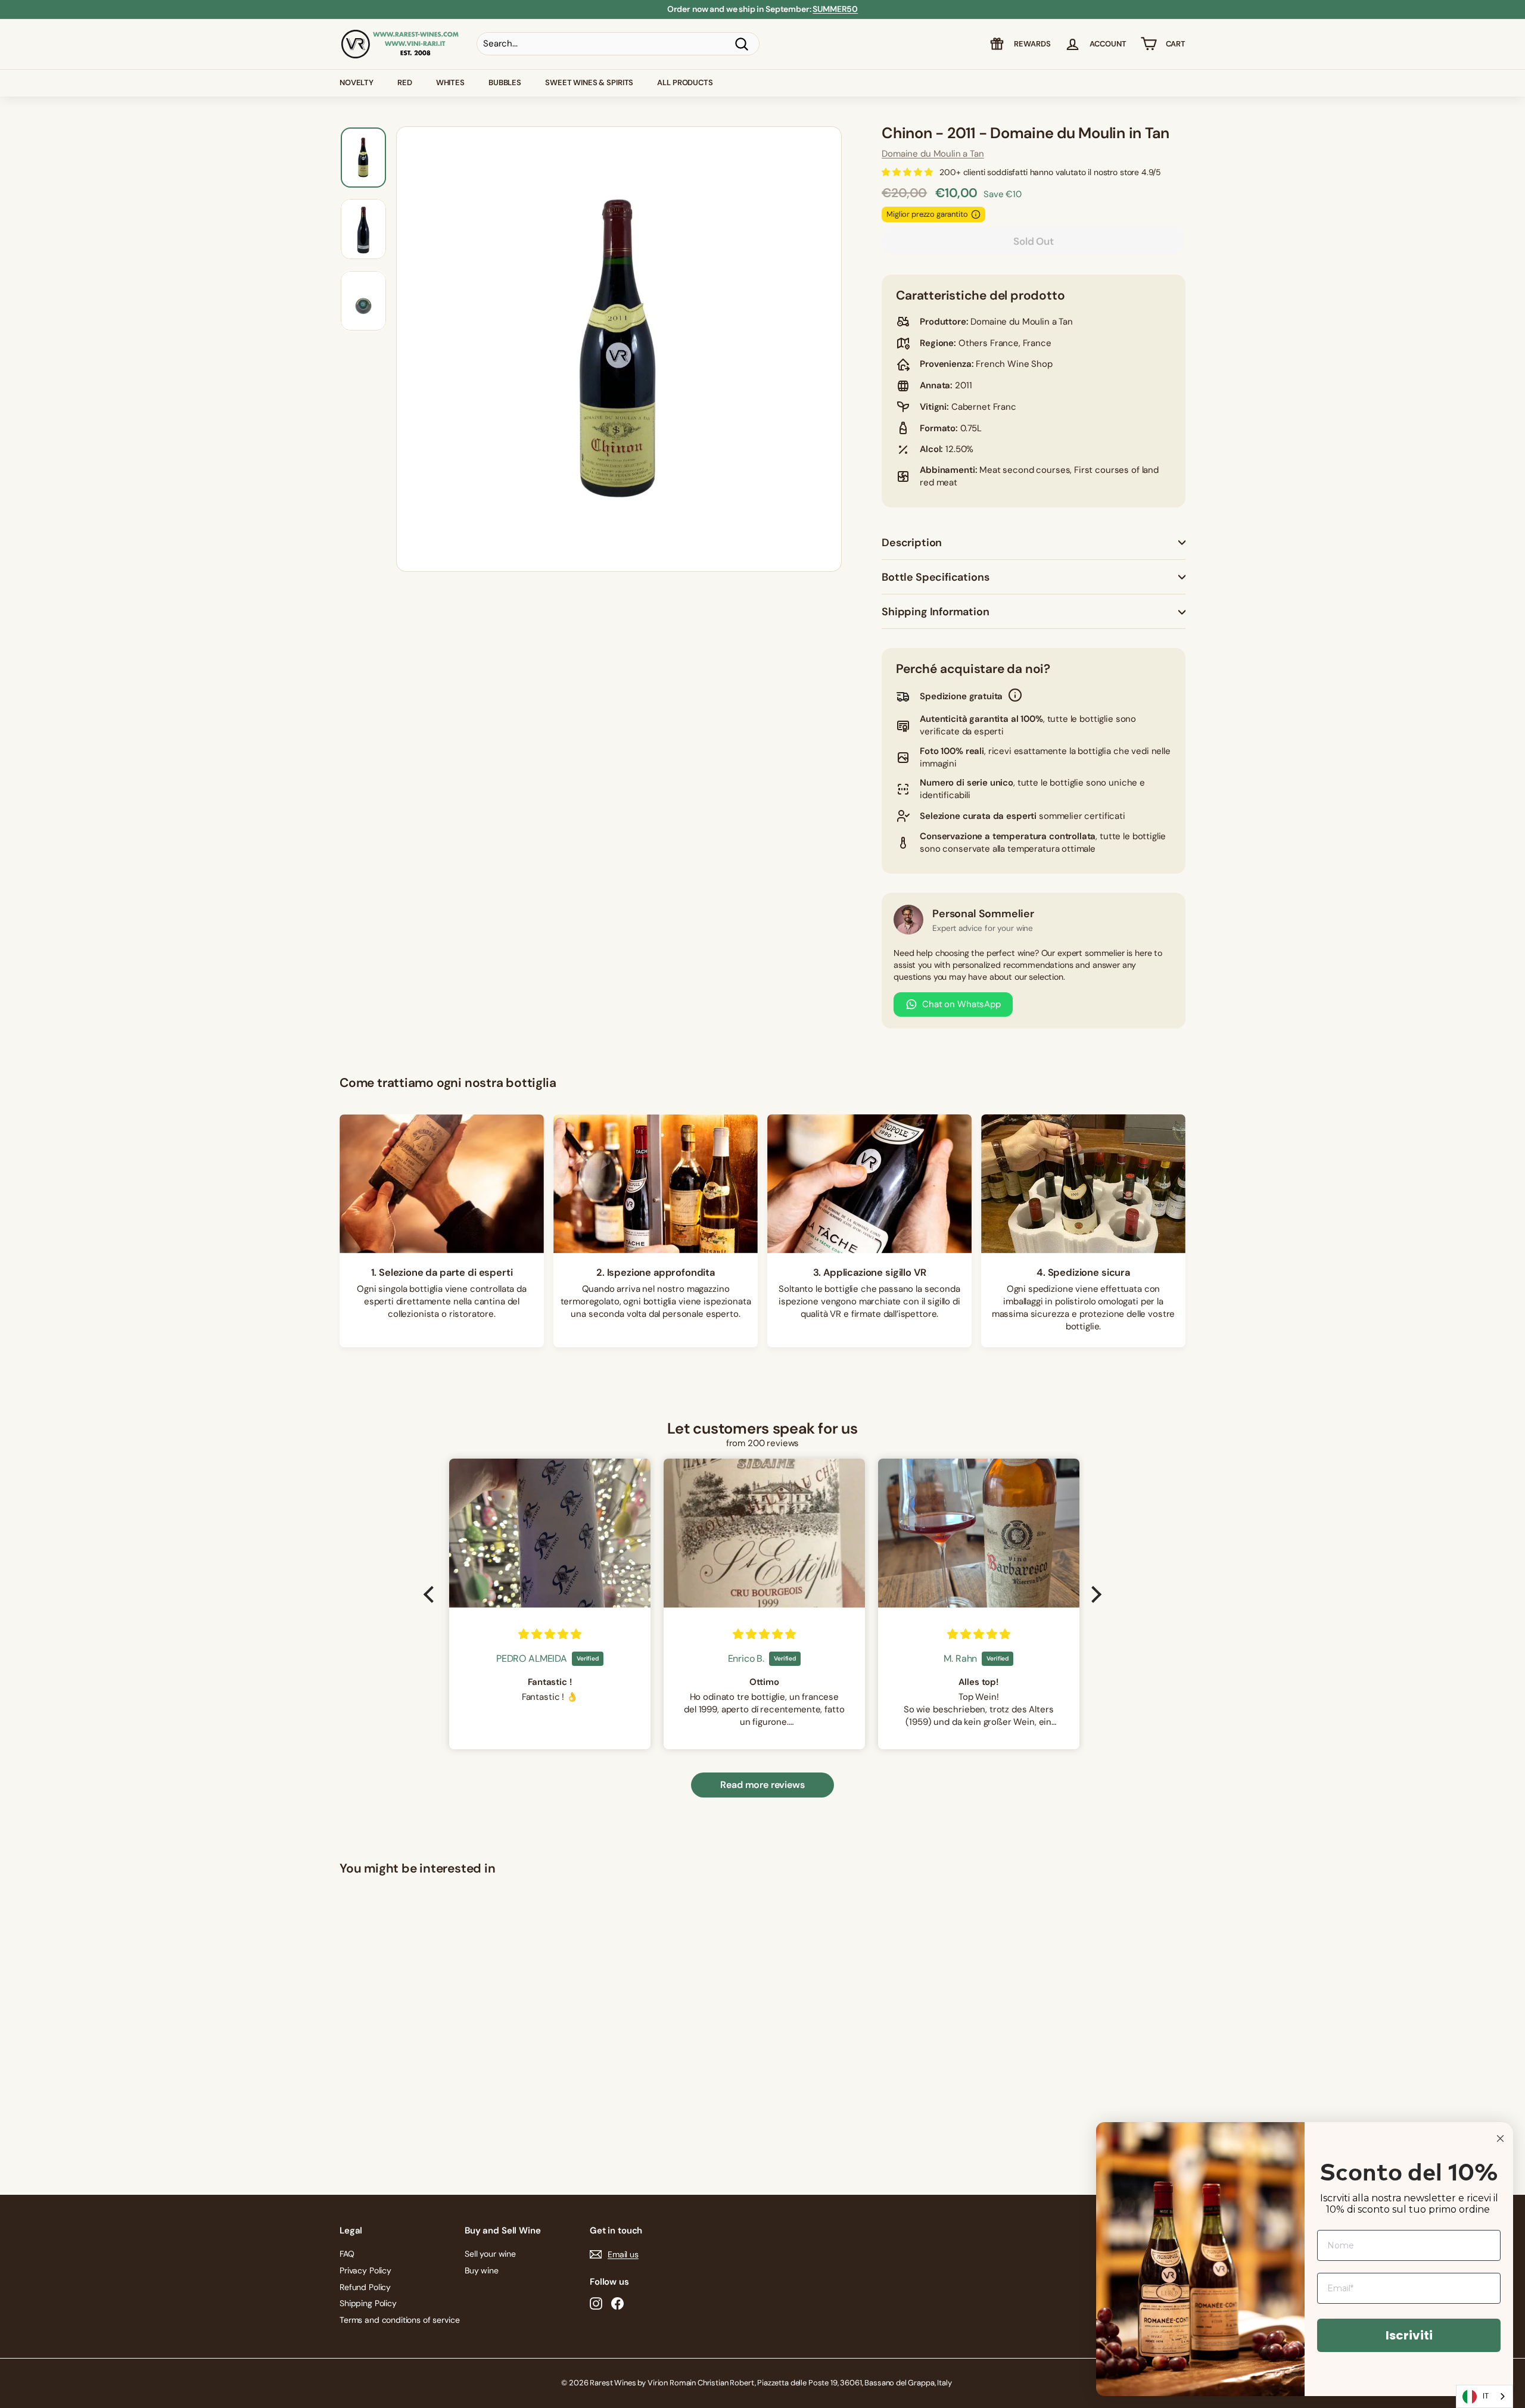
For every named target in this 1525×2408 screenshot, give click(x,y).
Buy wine (482, 2270)
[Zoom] (619, 349)
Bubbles (505, 82)
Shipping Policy (368, 2303)
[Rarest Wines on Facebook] (617, 2303)
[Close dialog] (1500, 2138)
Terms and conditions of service (399, 2320)
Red (405, 82)
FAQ (347, 2254)
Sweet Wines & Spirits (589, 82)
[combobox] (1484, 2396)
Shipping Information (935, 612)
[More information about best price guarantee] (976, 214)
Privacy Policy (365, 2270)
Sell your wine (490, 2254)
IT (1486, 2396)
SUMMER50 (835, 9)
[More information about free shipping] (1015, 697)
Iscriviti (1409, 2335)
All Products (685, 82)
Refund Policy (365, 2287)
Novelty (357, 82)
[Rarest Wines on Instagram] (596, 2303)
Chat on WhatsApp (961, 1004)
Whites (450, 82)
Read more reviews (762, 1785)
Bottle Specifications (935, 577)
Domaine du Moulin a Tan (933, 154)
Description (912, 543)
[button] (432, 1594)
